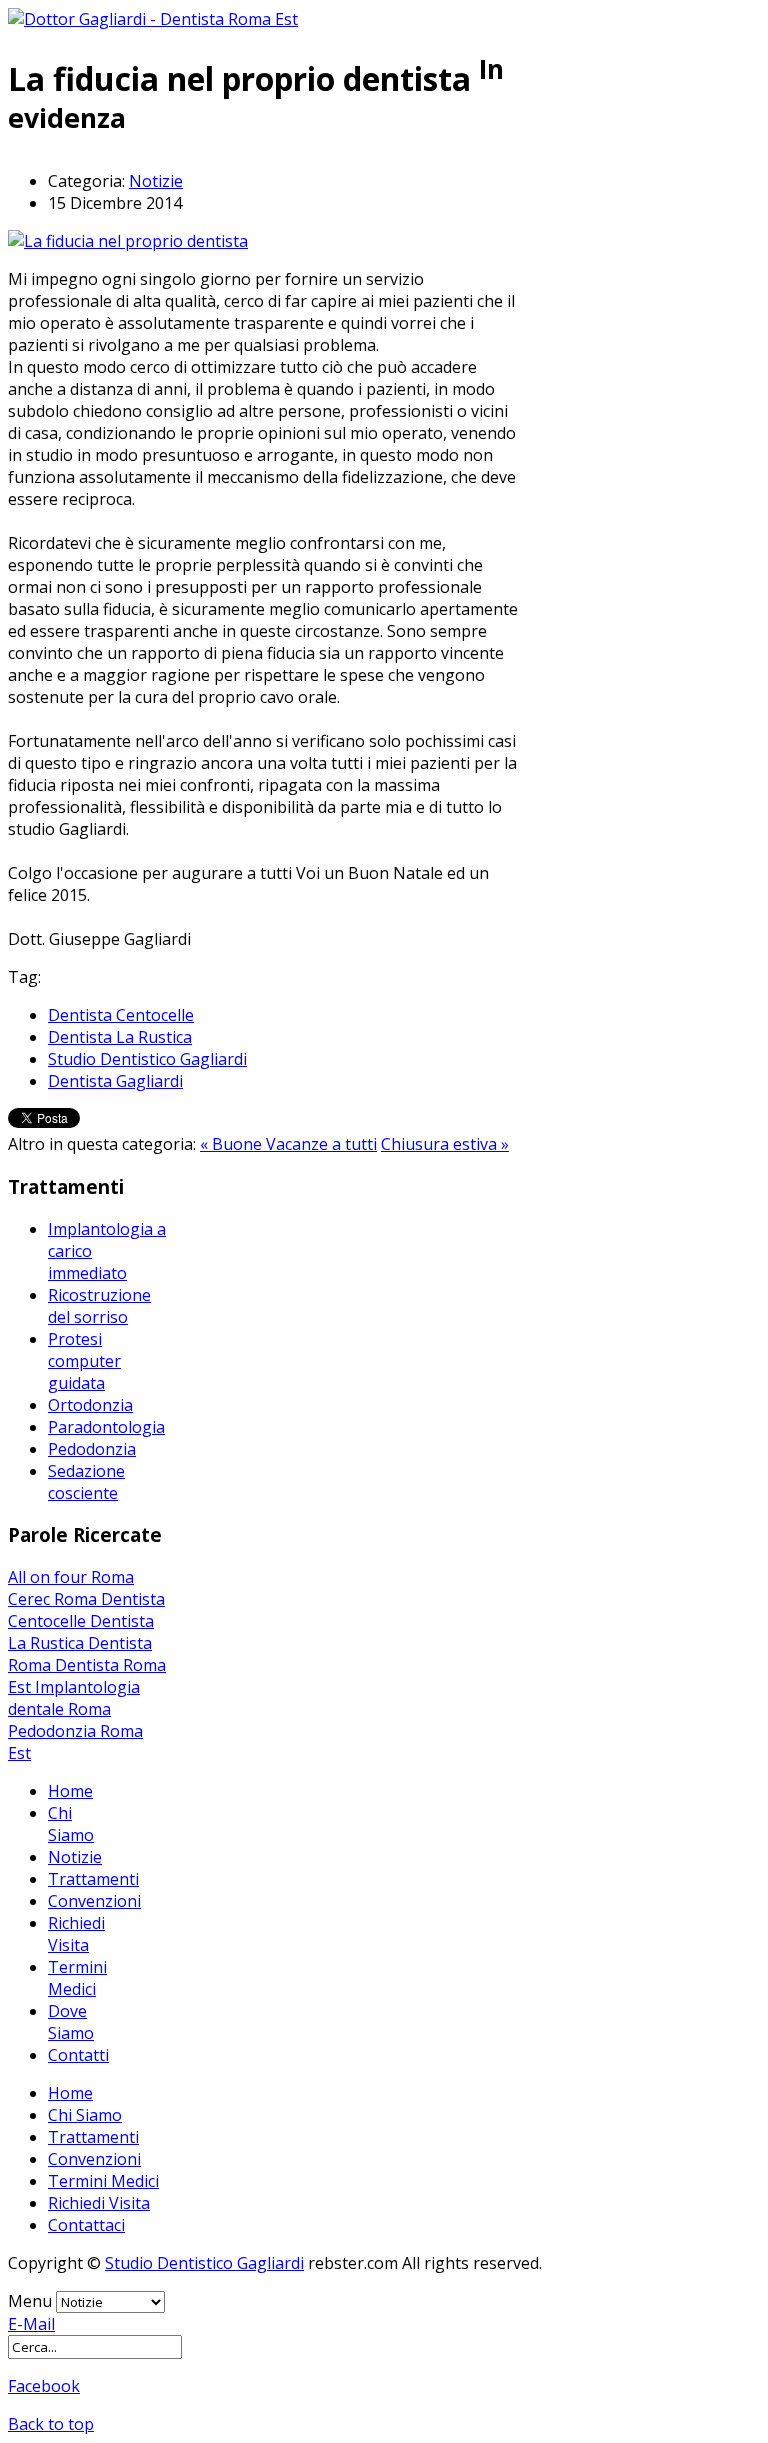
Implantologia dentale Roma (74, 1698)
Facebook (44, 2386)
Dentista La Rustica (120, 1037)
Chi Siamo (71, 1824)
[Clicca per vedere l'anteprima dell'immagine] (128, 241)
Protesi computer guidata (84, 1361)
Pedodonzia (92, 1449)
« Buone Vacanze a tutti (288, 1144)
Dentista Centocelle (121, 1015)
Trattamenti (93, 1879)
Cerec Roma (54, 1599)
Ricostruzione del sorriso (99, 1306)
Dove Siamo (71, 2022)
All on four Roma (71, 1577)
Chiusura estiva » (445, 1144)
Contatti (78, 2055)
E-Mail (31, 2324)
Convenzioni (94, 1901)
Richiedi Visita (76, 1934)
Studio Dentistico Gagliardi (147, 1059)
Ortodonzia (90, 1405)
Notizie (156, 181)
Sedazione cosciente (86, 1482)
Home (70, 1791)
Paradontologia (106, 1427)
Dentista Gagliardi (115, 1081)
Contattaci (86, 2225)
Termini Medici (77, 1978)
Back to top (51, 2424)
